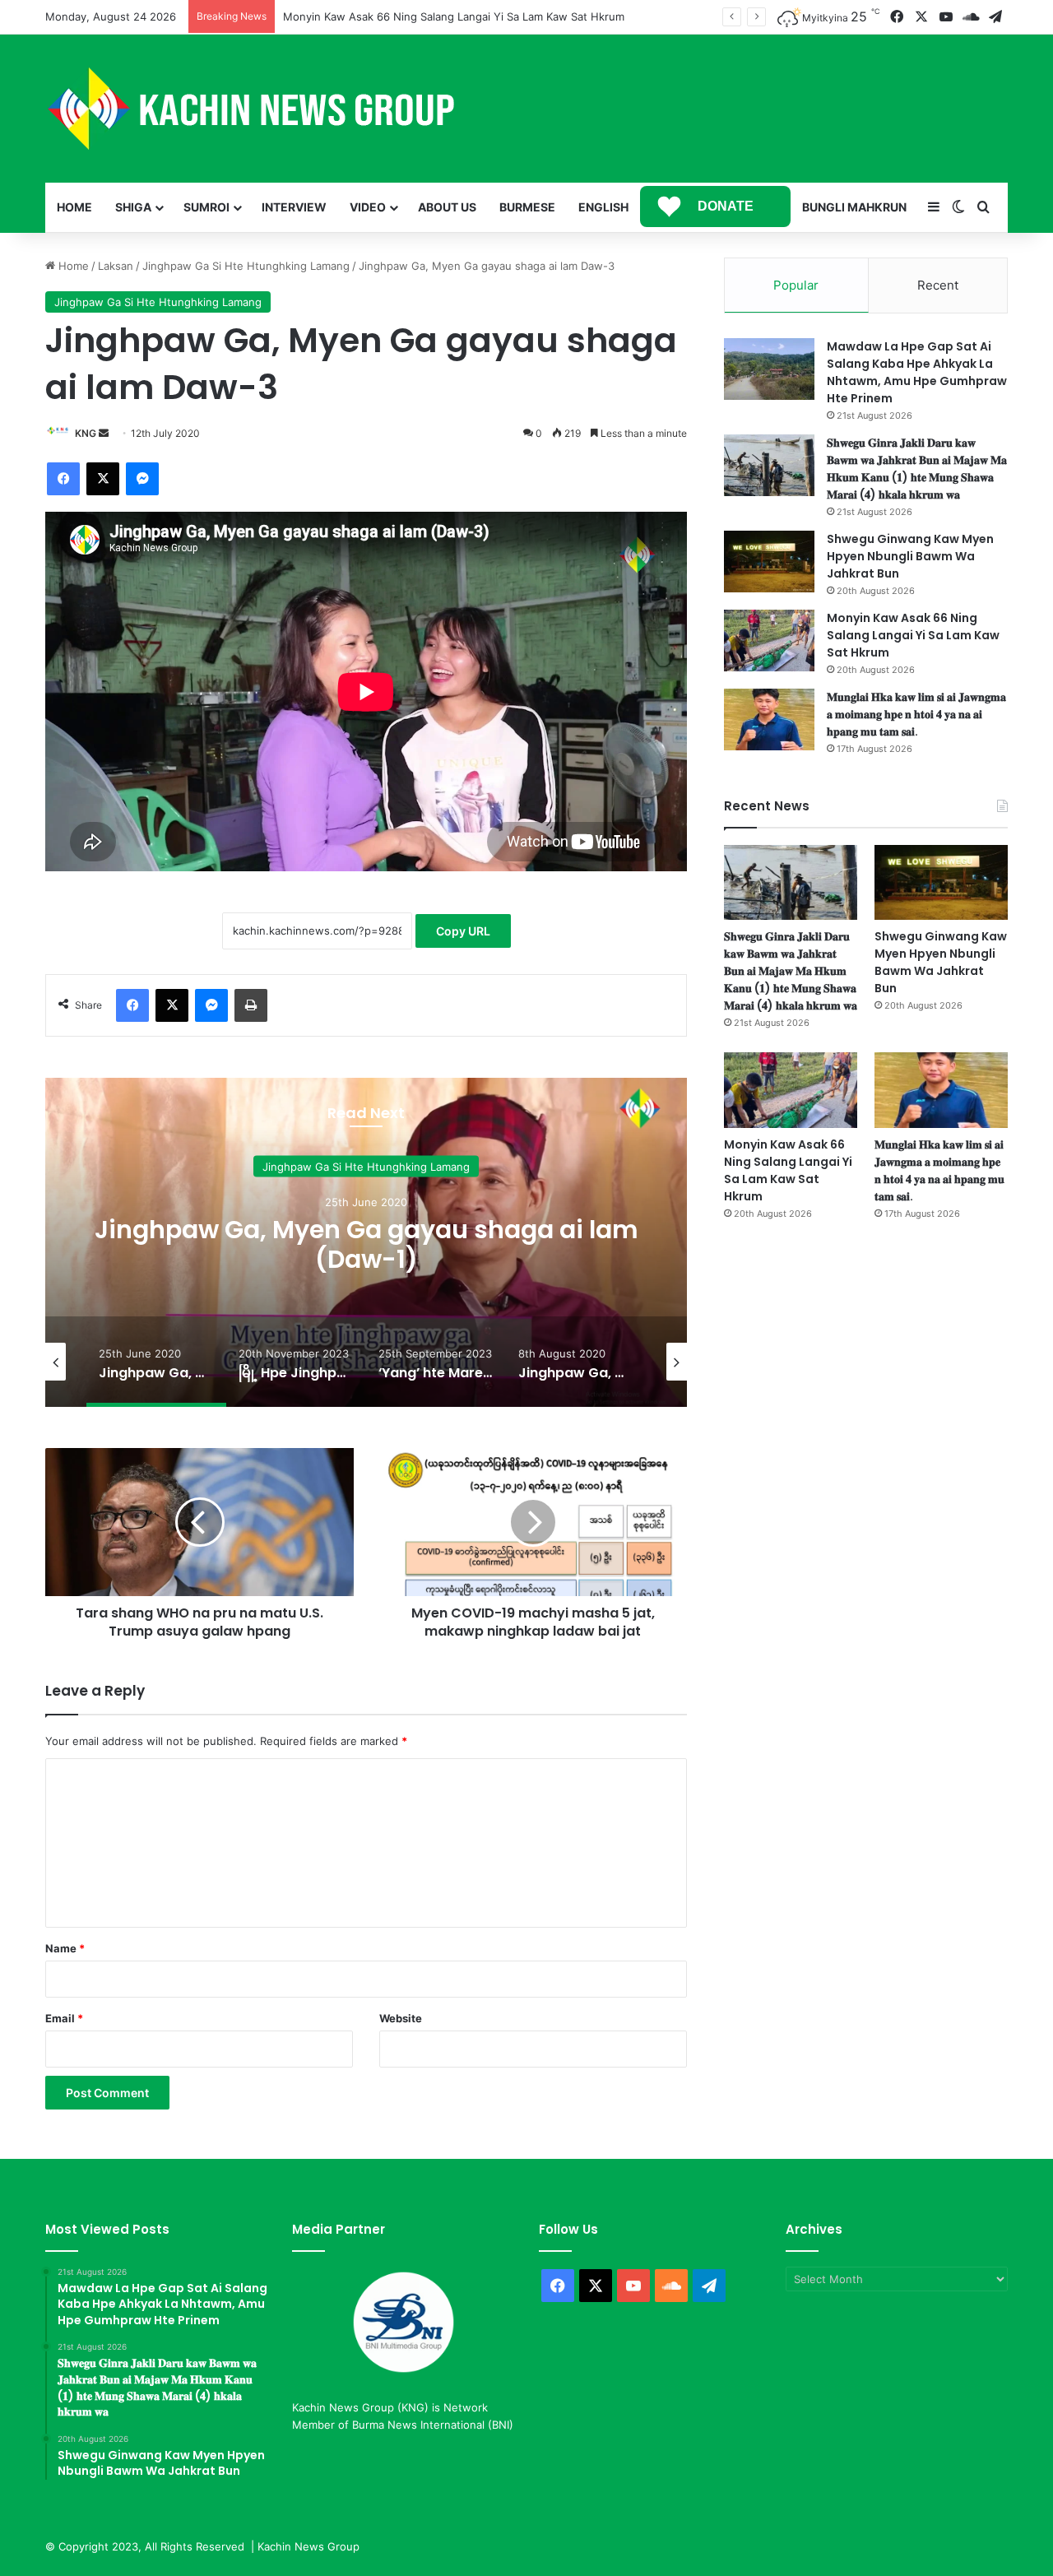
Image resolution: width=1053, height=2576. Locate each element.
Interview (294, 207)
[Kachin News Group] (251, 109)
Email (64, 2018)
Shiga (133, 207)
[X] (103, 479)
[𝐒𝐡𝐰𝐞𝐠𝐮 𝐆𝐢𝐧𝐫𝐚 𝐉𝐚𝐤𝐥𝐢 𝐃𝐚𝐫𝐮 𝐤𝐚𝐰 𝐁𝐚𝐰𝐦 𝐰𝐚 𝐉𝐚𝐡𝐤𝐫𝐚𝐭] (769, 465)
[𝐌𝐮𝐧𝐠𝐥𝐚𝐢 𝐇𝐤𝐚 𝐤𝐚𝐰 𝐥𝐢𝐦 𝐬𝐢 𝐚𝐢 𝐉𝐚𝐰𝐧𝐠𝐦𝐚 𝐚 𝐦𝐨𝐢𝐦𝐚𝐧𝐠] (769, 719)
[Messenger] (142, 479)
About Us (447, 207)
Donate (726, 206)
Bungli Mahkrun (854, 207)
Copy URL (463, 931)
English (603, 207)
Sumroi (206, 207)
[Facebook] (63, 479)
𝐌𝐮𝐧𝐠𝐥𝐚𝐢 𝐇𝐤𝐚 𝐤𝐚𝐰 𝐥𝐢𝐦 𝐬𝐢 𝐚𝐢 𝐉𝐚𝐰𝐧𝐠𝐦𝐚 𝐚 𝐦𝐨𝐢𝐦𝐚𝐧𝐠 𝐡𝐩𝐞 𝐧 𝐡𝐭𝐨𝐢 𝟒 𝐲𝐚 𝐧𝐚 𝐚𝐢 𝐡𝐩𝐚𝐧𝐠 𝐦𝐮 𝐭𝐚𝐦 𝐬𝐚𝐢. (916, 714)
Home (74, 207)
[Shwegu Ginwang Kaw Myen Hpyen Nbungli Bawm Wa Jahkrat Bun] (769, 562)
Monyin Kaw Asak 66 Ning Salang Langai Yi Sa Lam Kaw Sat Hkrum (913, 635)
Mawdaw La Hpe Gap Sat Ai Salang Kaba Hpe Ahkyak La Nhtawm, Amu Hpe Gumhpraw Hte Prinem (917, 372)
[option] (366, 1242)
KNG (86, 433)
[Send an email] (104, 433)
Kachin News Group (308, 2546)
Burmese (527, 207)
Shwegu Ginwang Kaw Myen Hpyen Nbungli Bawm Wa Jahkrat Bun (910, 556)
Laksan (116, 266)
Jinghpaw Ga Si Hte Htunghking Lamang (246, 266)
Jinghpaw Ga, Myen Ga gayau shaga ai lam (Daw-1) (366, 1244)
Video (368, 207)
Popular (796, 285)
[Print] (251, 1005)
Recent (938, 285)
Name (65, 1948)
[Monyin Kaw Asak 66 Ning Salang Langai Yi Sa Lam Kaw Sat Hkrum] (769, 641)
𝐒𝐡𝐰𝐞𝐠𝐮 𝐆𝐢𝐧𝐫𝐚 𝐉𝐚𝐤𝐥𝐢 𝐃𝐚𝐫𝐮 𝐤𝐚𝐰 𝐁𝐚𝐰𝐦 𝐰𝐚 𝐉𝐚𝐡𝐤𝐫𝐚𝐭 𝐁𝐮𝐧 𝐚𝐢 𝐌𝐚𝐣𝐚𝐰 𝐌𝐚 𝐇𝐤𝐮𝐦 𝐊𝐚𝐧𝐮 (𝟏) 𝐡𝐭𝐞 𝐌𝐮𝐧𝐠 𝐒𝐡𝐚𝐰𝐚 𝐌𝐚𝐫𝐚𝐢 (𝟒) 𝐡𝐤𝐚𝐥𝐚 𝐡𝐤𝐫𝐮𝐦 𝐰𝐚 (917, 469)
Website (401, 2018)
